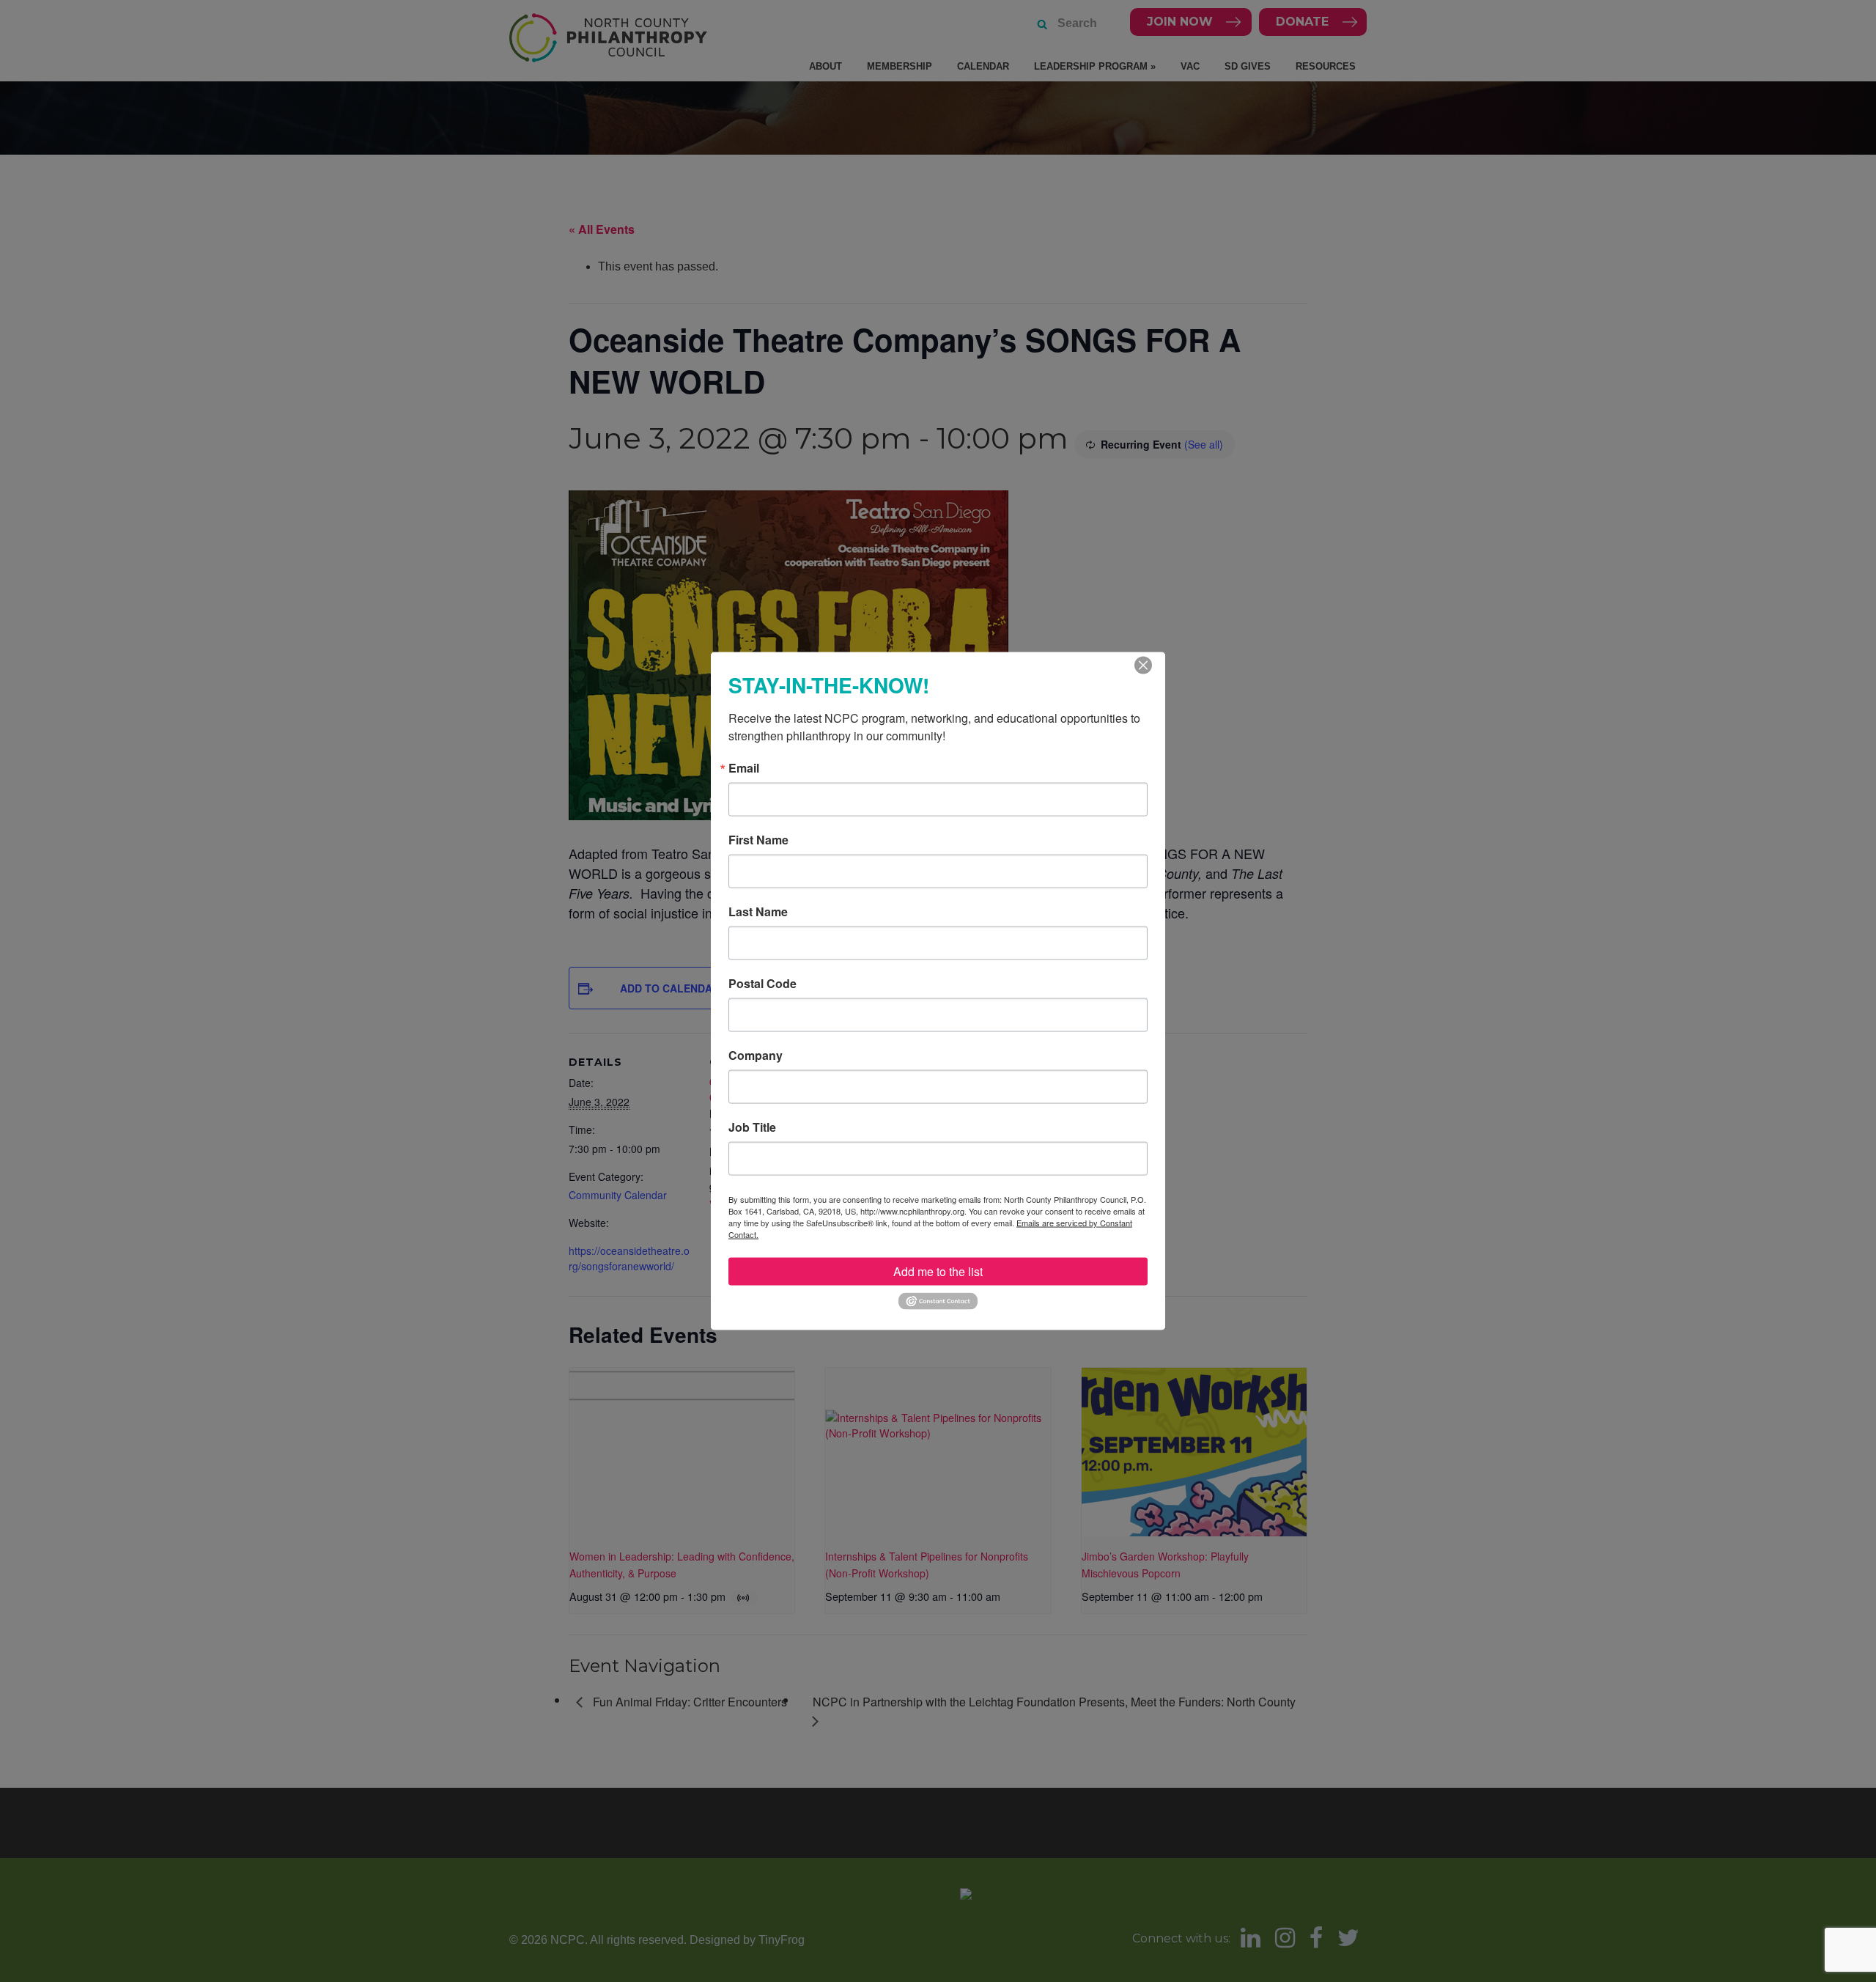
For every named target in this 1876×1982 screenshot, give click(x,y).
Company (756, 1056)
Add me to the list (938, 1271)
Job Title (752, 1127)
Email (744, 768)
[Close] (1143, 666)
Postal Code (762, 984)
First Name (758, 840)
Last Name (758, 912)
